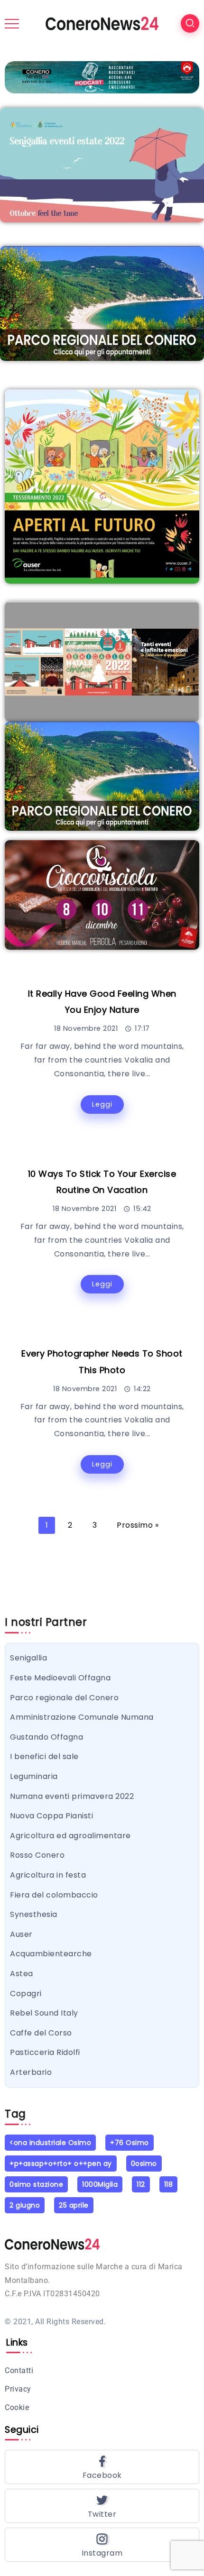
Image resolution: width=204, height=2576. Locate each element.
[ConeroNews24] (102, 23)
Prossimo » (138, 1525)
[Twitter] (102, 2506)
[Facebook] (102, 2467)
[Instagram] (102, 2545)
